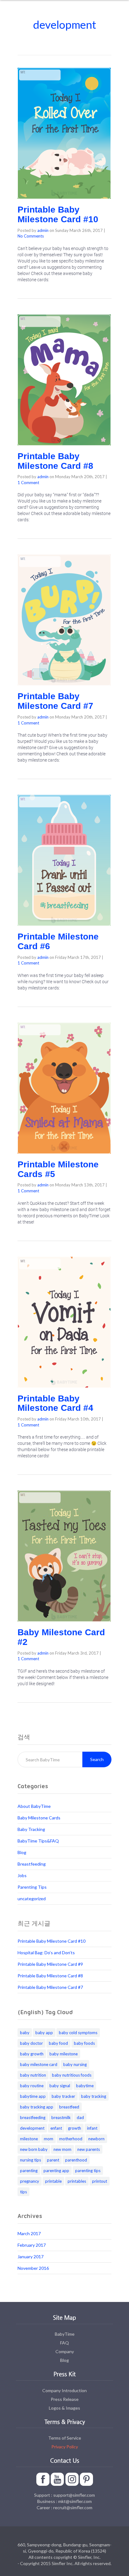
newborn (96, 2139)
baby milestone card (39, 2064)
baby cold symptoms (78, 2033)
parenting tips (88, 2171)
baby (25, 2033)
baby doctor (31, 2043)
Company (65, 2351)
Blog (22, 1852)
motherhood (71, 2139)
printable (53, 2181)
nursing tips (31, 2160)
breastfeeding (33, 2117)
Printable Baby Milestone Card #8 (55, 461)
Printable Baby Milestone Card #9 (50, 1964)
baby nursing (75, 2064)
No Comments (31, 236)
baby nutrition (33, 2075)
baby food (58, 2043)
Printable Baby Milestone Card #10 (58, 214)
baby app (44, 2033)
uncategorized (32, 1899)
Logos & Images (64, 2408)
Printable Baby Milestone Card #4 (55, 1403)
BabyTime (65, 2334)
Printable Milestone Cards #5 (58, 1169)
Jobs (22, 1875)
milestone (29, 2139)
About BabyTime (34, 1806)
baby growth (32, 2054)
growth (75, 2128)
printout (100, 2181)
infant (92, 2128)
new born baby (34, 2149)
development (32, 2128)
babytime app (33, 2096)
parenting (29, 2171)
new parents (89, 2149)
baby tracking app (37, 2107)
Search (97, 1759)
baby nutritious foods (72, 2075)
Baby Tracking (31, 1829)
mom (49, 2139)
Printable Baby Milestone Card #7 (55, 701)
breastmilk (61, 2117)
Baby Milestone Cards (39, 1818)
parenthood (76, 2160)
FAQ (64, 2343)
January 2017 (31, 2257)
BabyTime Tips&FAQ (38, 1841)
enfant (56, 2128)
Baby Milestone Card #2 (61, 1637)
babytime (85, 2086)
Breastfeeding (32, 1864)
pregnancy (30, 2181)
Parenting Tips (32, 1887)
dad (80, 2117)
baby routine (32, 2086)
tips (23, 2192)
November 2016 (33, 2268)
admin (43, 230)
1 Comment (28, 483)
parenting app (56, 2171)
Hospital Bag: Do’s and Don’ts (46, 1953)
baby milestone (64, 2054)
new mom (62, 2149)
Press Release (65, 2399)
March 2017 (29, 2233)
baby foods (84, 2043)
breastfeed (69, 2107)
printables (77, 2181)
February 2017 (32, 2245)
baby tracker (63, 2096)
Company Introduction (64, 2390)
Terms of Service (65, 2438)
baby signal (60, 2086)
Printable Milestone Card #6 (58, 941)
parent (53, 2160)
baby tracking (94, 2096)
